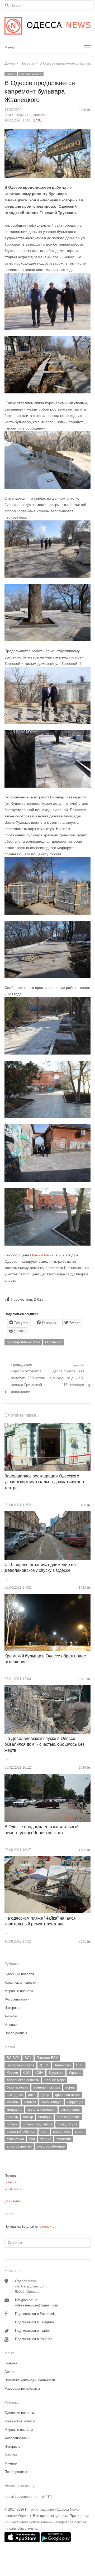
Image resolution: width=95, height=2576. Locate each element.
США (39, 2073)
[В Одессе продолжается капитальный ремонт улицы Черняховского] (47, 1777)
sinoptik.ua (48, 2226)
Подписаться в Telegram (34, 2322)
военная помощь (47, 2087)
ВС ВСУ (13, 2058)
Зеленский (62, 2065)
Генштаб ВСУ (47, 2058)
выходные (15, 2095)
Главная (11, 2363)
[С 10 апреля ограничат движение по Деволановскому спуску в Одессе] (47, 1514)
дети (32, 2095)
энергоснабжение (51, 2146)
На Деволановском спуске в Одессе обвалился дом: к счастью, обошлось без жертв (44, 1744)
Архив (9, 2372)
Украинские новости (20, 1982)
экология (64, 2139)
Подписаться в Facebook (35, 2314)
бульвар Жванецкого (23, 1342)
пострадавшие (68, 2117)
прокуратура (67, 2124)
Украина (75, 2073)
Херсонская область (23, 2080)
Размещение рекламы (22, 2389)
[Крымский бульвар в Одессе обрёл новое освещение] (47, 1597)
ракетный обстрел (21, 2132)
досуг (45, 2095)
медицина (14, 2109)
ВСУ (28, 2058)
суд (32, 2139)
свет (44, 2132)
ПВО (80, 2065)
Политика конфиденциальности (30, 2380)
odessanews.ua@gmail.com (37, 2305)
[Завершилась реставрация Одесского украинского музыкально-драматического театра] (47, 1426)
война (70, 2087)
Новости (11, 74)
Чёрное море (55, 2080)
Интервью (12, 2008)
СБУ (27, 2073)
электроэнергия (19, 2146)
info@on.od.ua (26, 2300)
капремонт (53, 1342)
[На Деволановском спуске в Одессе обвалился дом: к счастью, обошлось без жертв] (47, 1688)
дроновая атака (67, 2095)
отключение (70, 2109)
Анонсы (11, 2016)
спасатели (61, 2132)
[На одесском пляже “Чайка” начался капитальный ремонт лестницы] (47, 1859)
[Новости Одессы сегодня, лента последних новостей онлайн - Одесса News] (47, 26)
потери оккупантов (37, 2124)
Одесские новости (31, 74)
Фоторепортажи (17, 1999)
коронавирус (51, 2102)
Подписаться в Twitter (32, 2331)
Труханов (56, 2073)
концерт (30, 2102)
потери (12, 2124)
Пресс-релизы (16, 2033)
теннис (46, 2139)
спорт (79, 2132)
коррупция (75, 2102)
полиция (45, 2117)
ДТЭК (44, 2065)
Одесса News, (42, 1255)
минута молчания (41, 2109)
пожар (28, 2117)
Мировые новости (19, 1991)
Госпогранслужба (20, 2065)
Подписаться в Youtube (34, 2339)
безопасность (17, 2087)
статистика (15, 2139)
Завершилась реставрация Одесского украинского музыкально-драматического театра (45, 1482)
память (12, 2117)
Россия (12, 2073)
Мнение (11, 2025)
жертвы (13, 2102)
